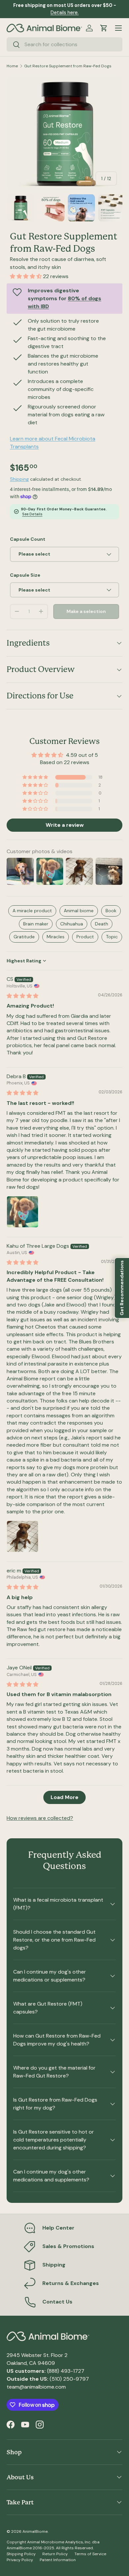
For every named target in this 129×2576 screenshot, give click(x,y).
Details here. (65, 13)
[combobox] (64, 44)
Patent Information (58, 2560)
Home (12, 66)
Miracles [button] (56, 937)
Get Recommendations (122, 1288)
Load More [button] (64, 1797)
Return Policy (55, 2554)
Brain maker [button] (36, 924)
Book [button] (111, 911)
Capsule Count (28, 539)
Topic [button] (112, 937)
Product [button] (85, 937)
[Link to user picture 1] (22, 1212)
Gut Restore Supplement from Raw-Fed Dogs (68, 66)
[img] (22, 996)
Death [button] (102, 924)
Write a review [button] (65, 825)
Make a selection (86, 611)
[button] (104, 28)
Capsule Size (25, 575)
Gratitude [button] (24, 937)
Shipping (19, 479)
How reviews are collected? (40, 1818)
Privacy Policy (20, 2560)
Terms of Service (90, 2554)
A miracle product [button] (32, 911)
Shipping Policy (21, 2554)
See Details (32, 514)
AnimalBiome (35, 2531)
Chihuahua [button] (72, 924)
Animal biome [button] (79, 911)
